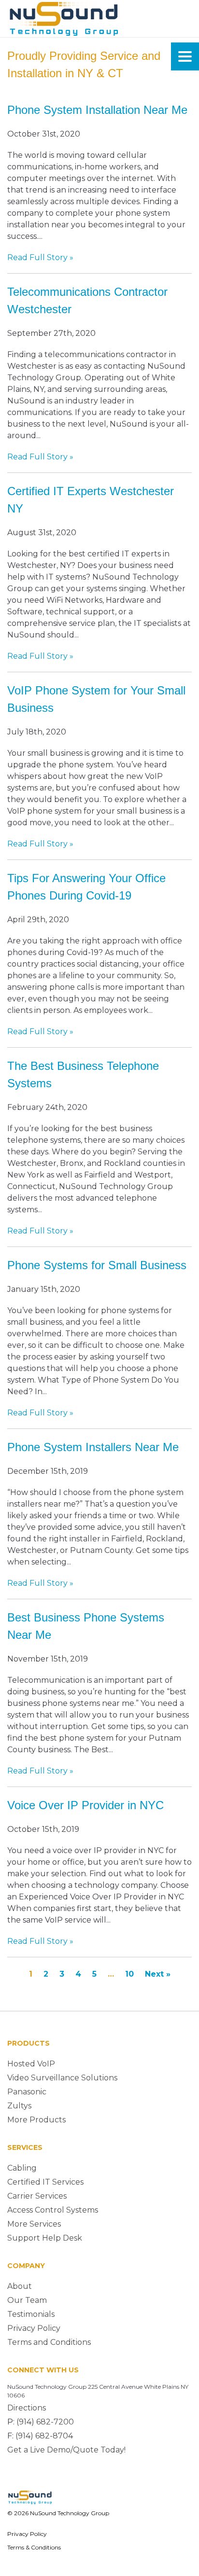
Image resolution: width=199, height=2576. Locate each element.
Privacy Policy (34, 2328)
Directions (27, 2408)
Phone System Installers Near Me (93, 1447)
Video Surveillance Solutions (62, 2078)
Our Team (27, 2300)
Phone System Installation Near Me (97, 110)
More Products (36, 2120)
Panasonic (27, 2092)
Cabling (22, 2168)
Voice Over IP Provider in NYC (85, 1805)
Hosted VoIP (31, 2064)
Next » (158, 1974)
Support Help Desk (45, 2238)
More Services (34, 2224)
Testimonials (31, 2314)
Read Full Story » (40, 257)
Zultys (19, 2106)
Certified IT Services (45, 2182)
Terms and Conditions (49, 2342)
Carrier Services (37, 2196)
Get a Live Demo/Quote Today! (66, 2450)
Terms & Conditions (34, 2547)
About (20, 2286)
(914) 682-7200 (45, 2422)
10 (129, 1974)
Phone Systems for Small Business (97, 1265)
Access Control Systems (53, 2210)
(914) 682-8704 (44, 2436)
